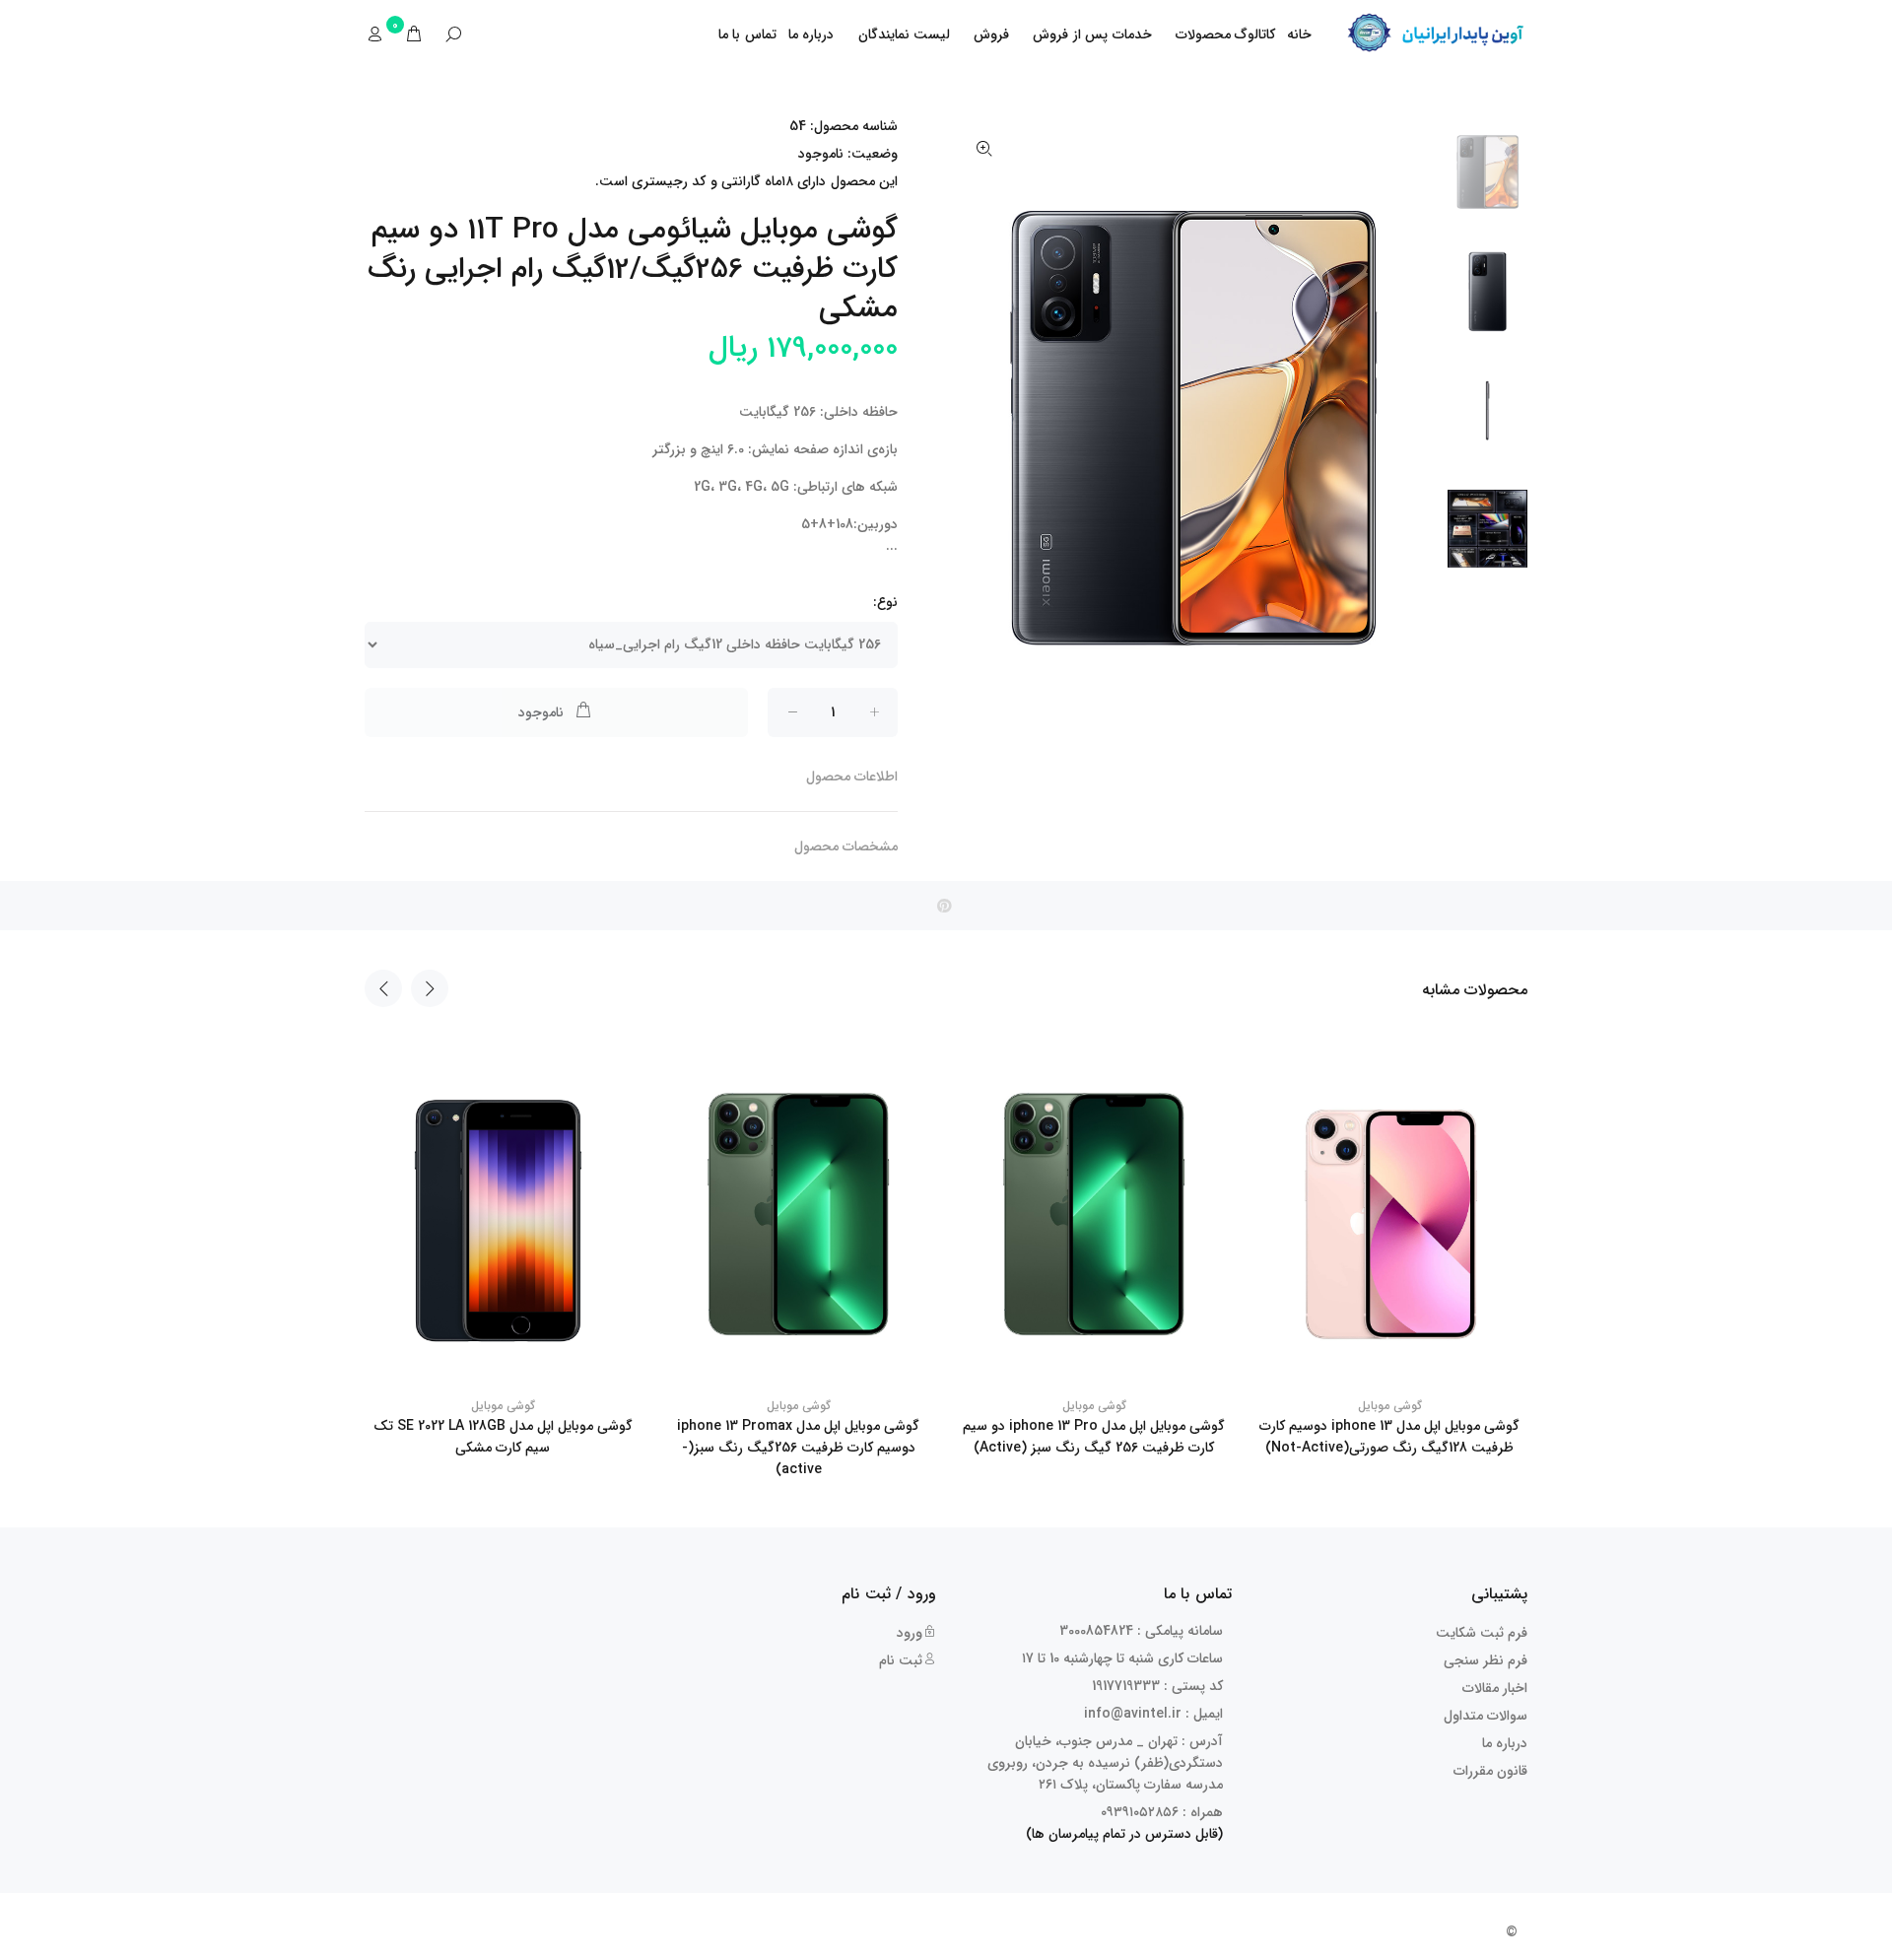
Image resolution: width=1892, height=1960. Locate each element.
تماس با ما (747, 34)
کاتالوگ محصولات (1226, 34)
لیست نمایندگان (905, 34)
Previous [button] (383, 988)
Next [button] (430, 988)
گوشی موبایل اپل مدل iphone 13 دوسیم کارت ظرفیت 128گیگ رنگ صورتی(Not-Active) (1389, 1437)
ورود (910, 1633)
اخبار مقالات (1495, 1688)
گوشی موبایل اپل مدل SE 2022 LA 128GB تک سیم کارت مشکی (503, 1437)
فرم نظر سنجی (1486, 1660)
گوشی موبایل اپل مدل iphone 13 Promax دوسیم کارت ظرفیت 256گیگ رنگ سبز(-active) (798, 1448)
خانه (1299, 34)
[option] (1487, 180)
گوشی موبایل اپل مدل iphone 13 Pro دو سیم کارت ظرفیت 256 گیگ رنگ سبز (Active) (1094, 1437)
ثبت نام (901, 1660)
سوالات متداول (1486, 1716)
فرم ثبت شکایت (1482, 1633)
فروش (991, 34)
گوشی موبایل (503, 1406)
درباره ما (811, 34)
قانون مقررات (1490, 1771)
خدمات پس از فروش (1092, 34)
